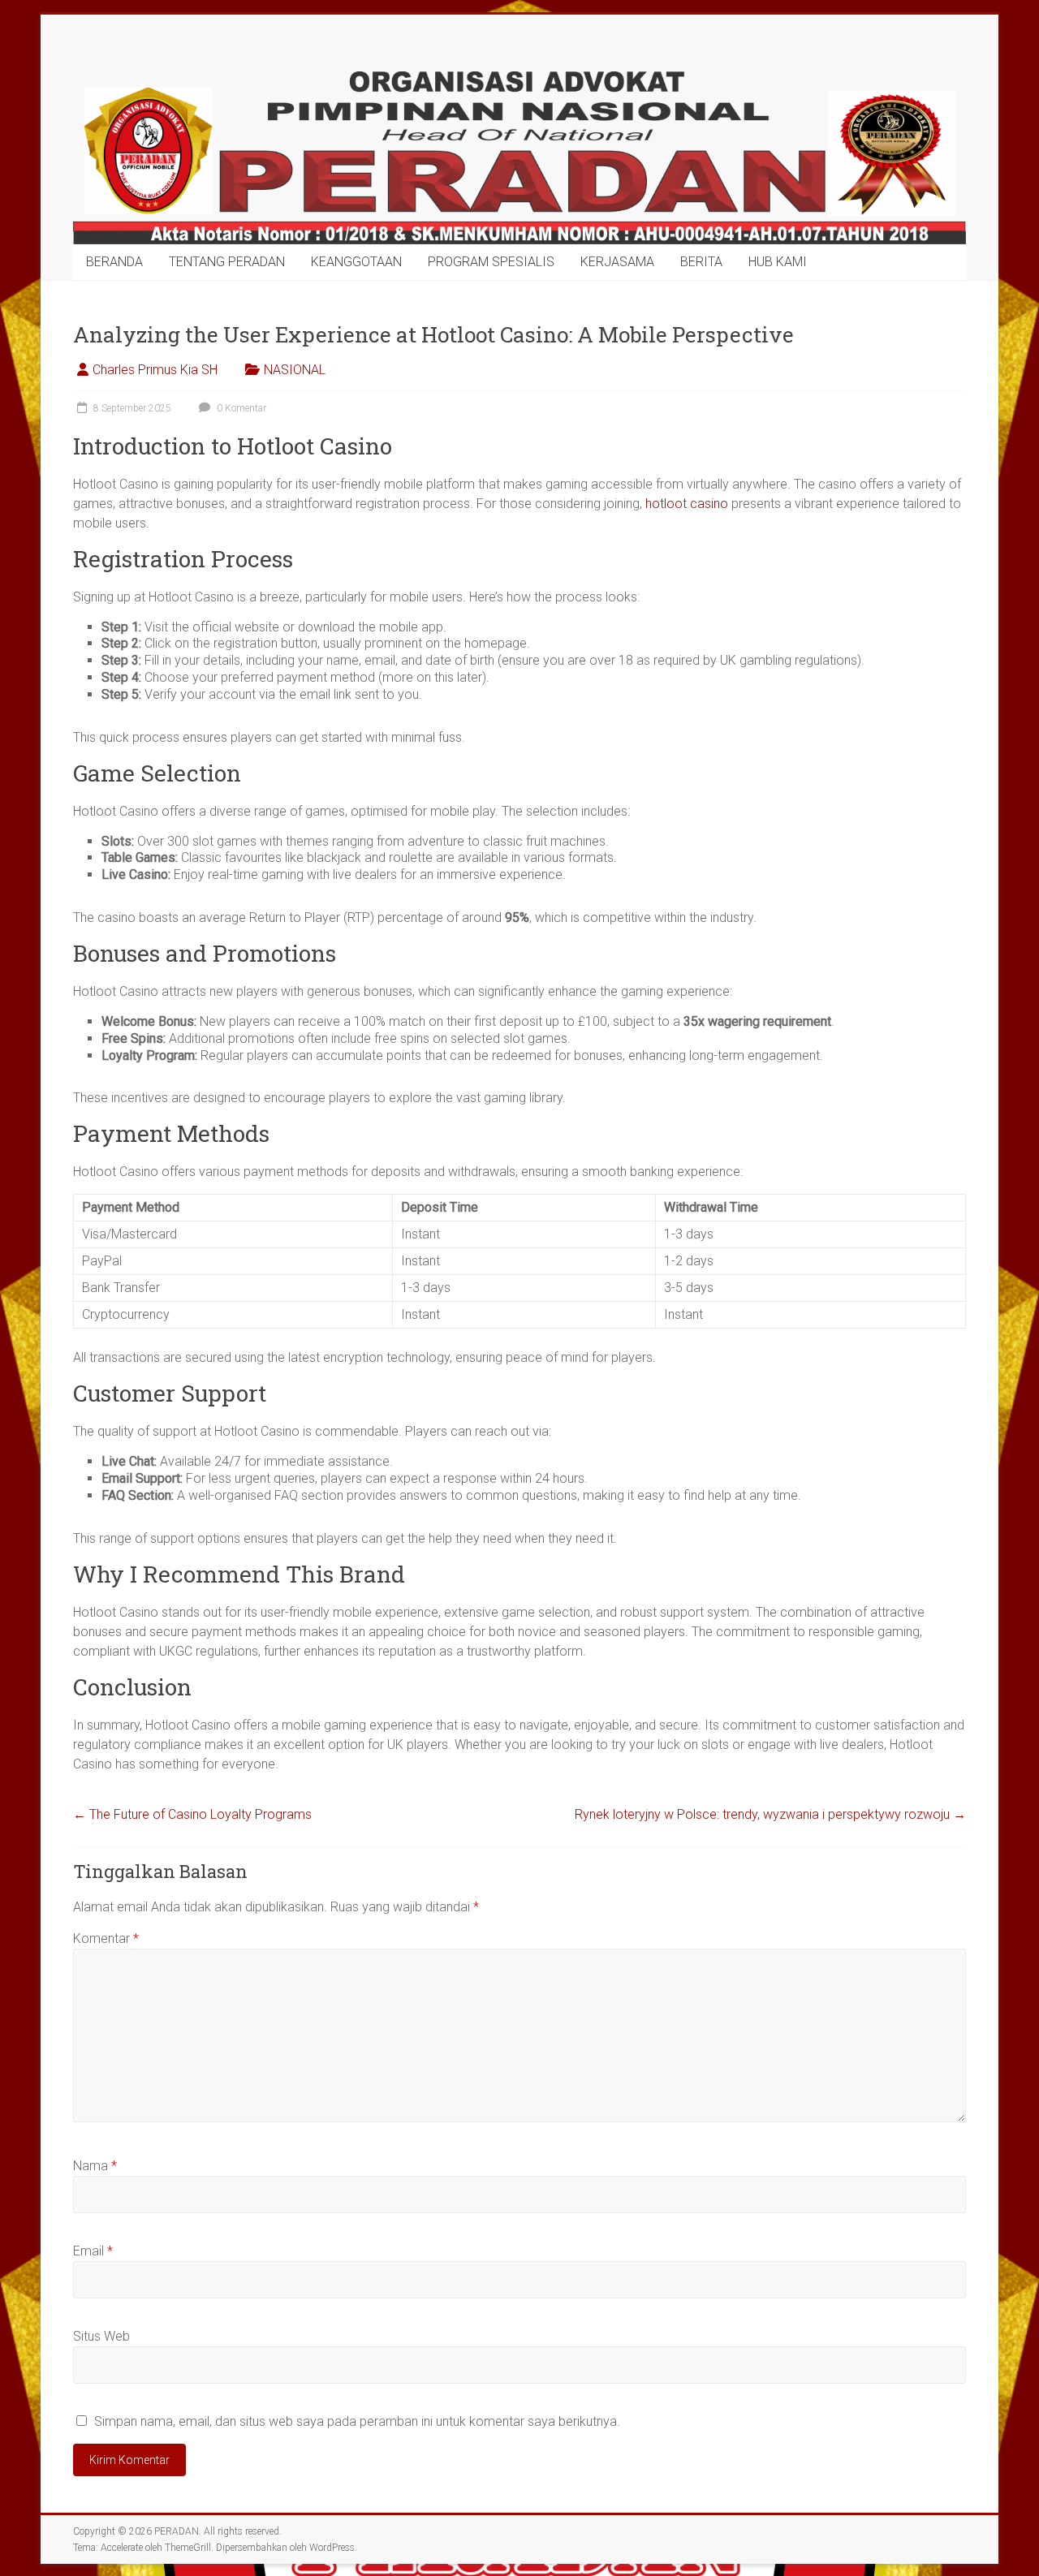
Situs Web (101, 2336)
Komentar (106, 1938)
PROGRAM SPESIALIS (491, 262)
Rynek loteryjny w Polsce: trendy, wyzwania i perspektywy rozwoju (770, 1814)
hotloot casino (687, 504)
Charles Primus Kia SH (155, 370)
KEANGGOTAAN (356, 262)
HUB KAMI (778, 262)
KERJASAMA (617, 262)
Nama (95, 2166)
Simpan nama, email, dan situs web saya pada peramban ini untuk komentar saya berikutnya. (357, 2421)
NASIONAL (295, 370)
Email (93, 2251)
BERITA (701, 262)
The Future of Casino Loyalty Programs (192, 1814)
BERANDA (114, 262)
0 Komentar (240, 408)
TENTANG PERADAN (227, 262)
